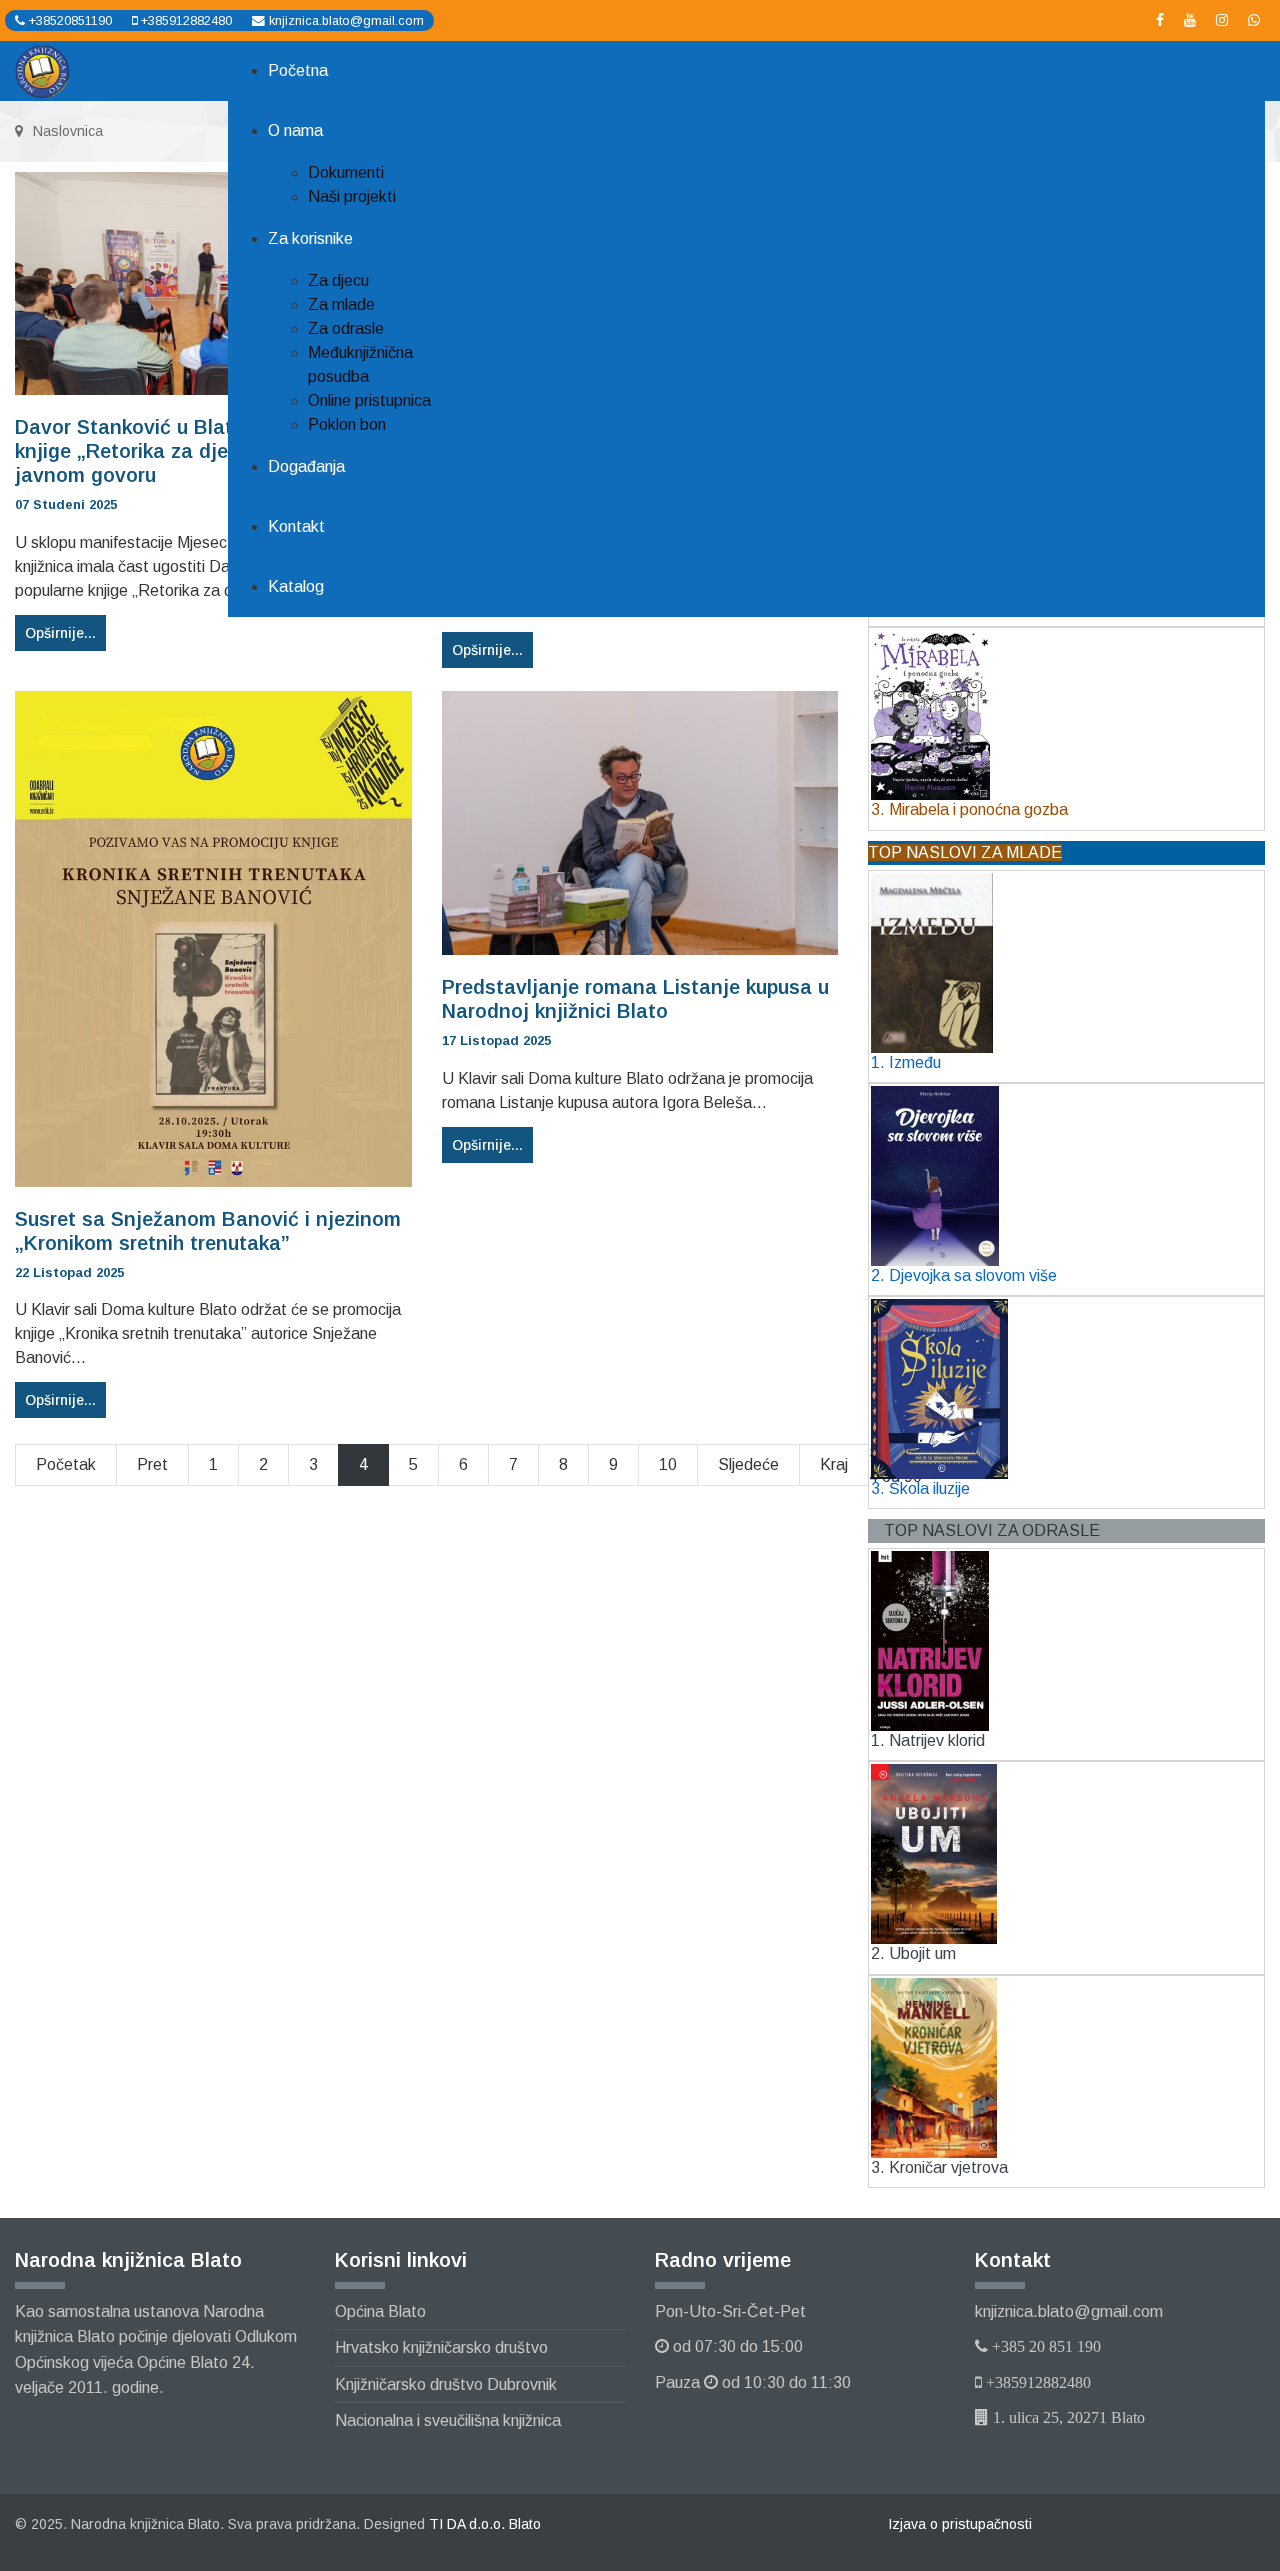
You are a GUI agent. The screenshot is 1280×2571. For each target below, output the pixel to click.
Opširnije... (487, 650)
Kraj (834, 1464)
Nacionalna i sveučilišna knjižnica (448, 2420)
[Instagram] (1222, 20)
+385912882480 (186, 21)
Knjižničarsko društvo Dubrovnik (446, 2384)
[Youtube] (1190, 20)
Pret (152, 1464)
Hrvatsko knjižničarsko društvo (441, 2347)
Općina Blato (380, 2311)
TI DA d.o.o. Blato (485, 2524)
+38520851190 (70, 21)
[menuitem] (298, 70)
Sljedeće (748, 1464)
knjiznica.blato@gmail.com (346, 21)
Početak (66, 1464)
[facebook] (1160, 20)
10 (668, 1464)
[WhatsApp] (1254, 20)
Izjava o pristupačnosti (960, 2524)
